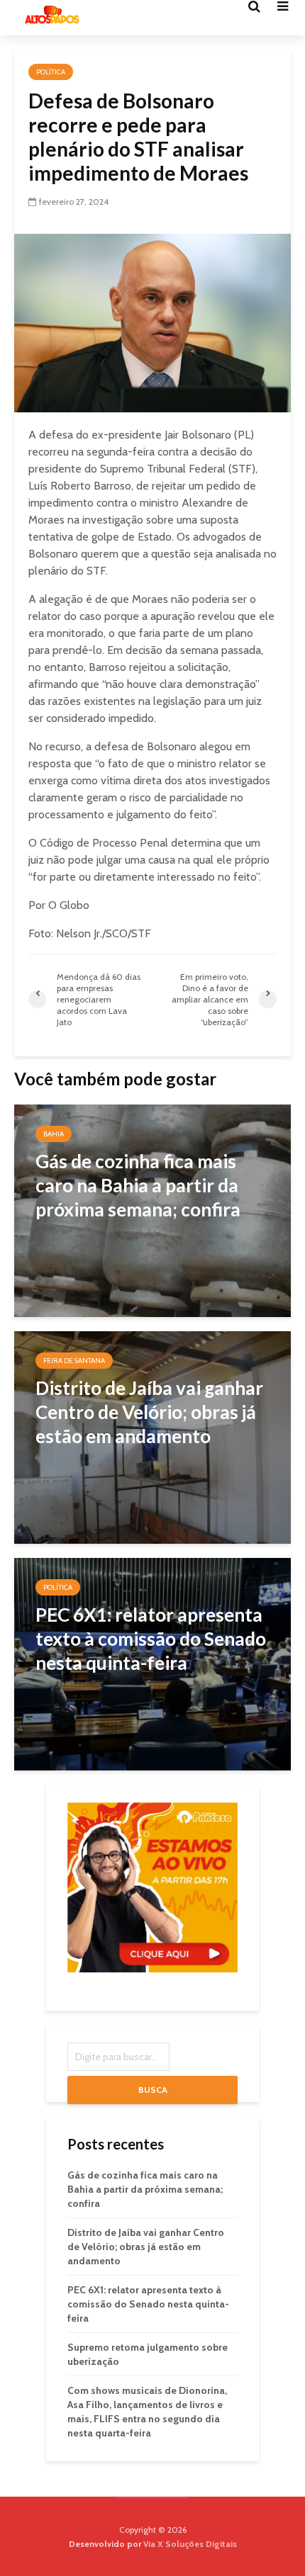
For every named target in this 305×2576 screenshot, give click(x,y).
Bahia (54, 1134)
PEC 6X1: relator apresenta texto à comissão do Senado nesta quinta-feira (148, 2304)
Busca (153, 2090)
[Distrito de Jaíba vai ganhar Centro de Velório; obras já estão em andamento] (152, 1436)
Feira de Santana (74, 1361)
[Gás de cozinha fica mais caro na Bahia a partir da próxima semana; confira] (152, 1210)
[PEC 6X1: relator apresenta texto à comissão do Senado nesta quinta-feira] (152, 1663)
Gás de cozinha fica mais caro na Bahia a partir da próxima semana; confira (145, 2189)
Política (51, 72)
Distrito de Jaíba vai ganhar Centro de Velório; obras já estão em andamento (146, 2247)
